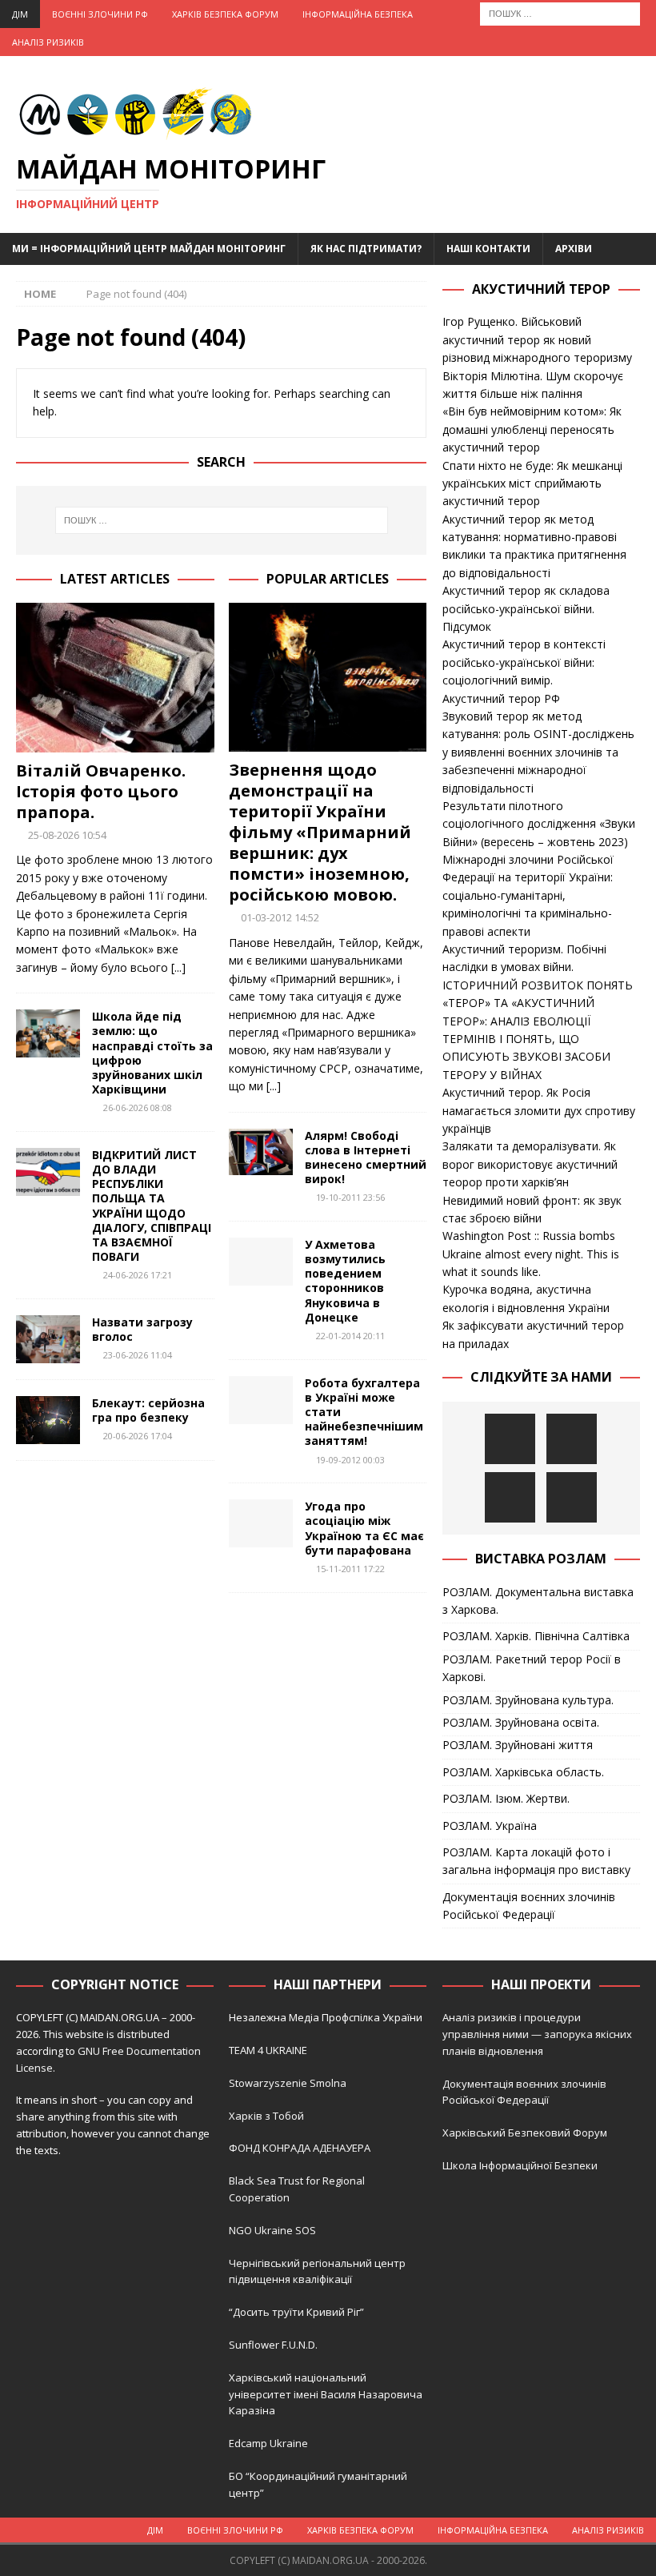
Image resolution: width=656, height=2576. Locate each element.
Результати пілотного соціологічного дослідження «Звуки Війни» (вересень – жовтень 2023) (539, 824)
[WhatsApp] (572, 1497)
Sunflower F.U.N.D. (273, 2345)
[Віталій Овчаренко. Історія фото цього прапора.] (115, 677)
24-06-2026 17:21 (138, 1275)
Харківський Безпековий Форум (525, 2133)
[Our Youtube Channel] (510, 1439)
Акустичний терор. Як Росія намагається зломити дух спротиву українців (539, 1110)
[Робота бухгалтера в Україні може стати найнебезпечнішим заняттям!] (261, 1400)
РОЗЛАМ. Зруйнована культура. (528, 1700)
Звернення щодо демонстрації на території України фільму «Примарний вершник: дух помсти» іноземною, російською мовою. (320, 832)
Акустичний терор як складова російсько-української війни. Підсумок (526, 608)
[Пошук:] (560, 12)
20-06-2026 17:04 (138, 1436)
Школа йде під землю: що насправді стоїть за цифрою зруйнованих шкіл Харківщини (152, 1053)
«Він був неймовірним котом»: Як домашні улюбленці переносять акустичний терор (532, 429)
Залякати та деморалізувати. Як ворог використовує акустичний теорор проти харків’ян (530, 1164)
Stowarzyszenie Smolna (288, 2083)
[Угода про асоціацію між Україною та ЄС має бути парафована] (261, 1523)
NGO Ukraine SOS (272, 2230)
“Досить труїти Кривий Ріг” (296, 2312)
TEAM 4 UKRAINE (268, 2050)
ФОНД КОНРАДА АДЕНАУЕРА (301, 2148)
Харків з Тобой (266, 2116)
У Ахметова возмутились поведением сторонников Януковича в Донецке (345, 1281)
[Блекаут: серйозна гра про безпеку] (48, 1420)
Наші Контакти (488, 249)
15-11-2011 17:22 (350, 1569)
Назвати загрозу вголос (142, 1329)
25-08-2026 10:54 (67, 835)
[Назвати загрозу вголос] (48, 1339)
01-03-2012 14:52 (280, 917)
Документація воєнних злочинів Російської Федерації (529, 1906)
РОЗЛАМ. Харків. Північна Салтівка (536, 1636)
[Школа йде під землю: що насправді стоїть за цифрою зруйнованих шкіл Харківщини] (48, 1033)
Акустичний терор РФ (501, 698)
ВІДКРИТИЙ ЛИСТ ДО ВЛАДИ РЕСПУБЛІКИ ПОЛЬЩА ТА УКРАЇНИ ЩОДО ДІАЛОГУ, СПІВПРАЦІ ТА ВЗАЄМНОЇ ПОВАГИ (152, 1206)
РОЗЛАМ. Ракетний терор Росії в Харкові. (532, 1668)
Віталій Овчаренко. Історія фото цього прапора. (101, 791)
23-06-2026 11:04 (138, 1355)
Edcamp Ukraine (268, 2443)
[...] (178, 967)
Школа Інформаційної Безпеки (520, 2165)
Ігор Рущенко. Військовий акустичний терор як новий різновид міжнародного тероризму (537, 339)
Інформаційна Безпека (358, 14)
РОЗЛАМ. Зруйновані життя (518, 1745)
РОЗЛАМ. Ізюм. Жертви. (506, 1798)
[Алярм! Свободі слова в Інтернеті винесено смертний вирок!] (261, 1152)
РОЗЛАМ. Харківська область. (523, 1772)
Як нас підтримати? (366, 249)
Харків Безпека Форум (225, 14)
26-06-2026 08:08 (138, 1107)
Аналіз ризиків (48, 42)
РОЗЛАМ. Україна (490, 1826)
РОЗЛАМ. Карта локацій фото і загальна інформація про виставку (536, 1861)
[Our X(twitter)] (510, 1497)
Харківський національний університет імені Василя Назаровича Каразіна (326, 2394)
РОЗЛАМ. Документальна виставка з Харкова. (538, 1601)
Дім (20, 14)
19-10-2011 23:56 (350, 1197)
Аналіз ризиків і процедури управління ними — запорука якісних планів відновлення (537, 2034)
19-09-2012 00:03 (350, 1460)
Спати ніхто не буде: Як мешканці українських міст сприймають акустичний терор (532, 484)
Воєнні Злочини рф (100, 14)
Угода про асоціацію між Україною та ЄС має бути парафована (364, 1528)
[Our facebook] (572, 1439)
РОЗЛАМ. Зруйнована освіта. (521, 1722)
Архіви (574, 249)
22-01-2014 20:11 (350, 1336)
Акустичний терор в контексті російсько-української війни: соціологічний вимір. (524, 662)
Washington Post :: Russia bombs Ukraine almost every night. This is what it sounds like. (531, 1254)
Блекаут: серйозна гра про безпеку (148, 1410)
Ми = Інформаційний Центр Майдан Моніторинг (149, 249)
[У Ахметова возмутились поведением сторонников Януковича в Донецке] (261, 1262)
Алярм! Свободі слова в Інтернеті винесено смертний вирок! (366, 1158)
